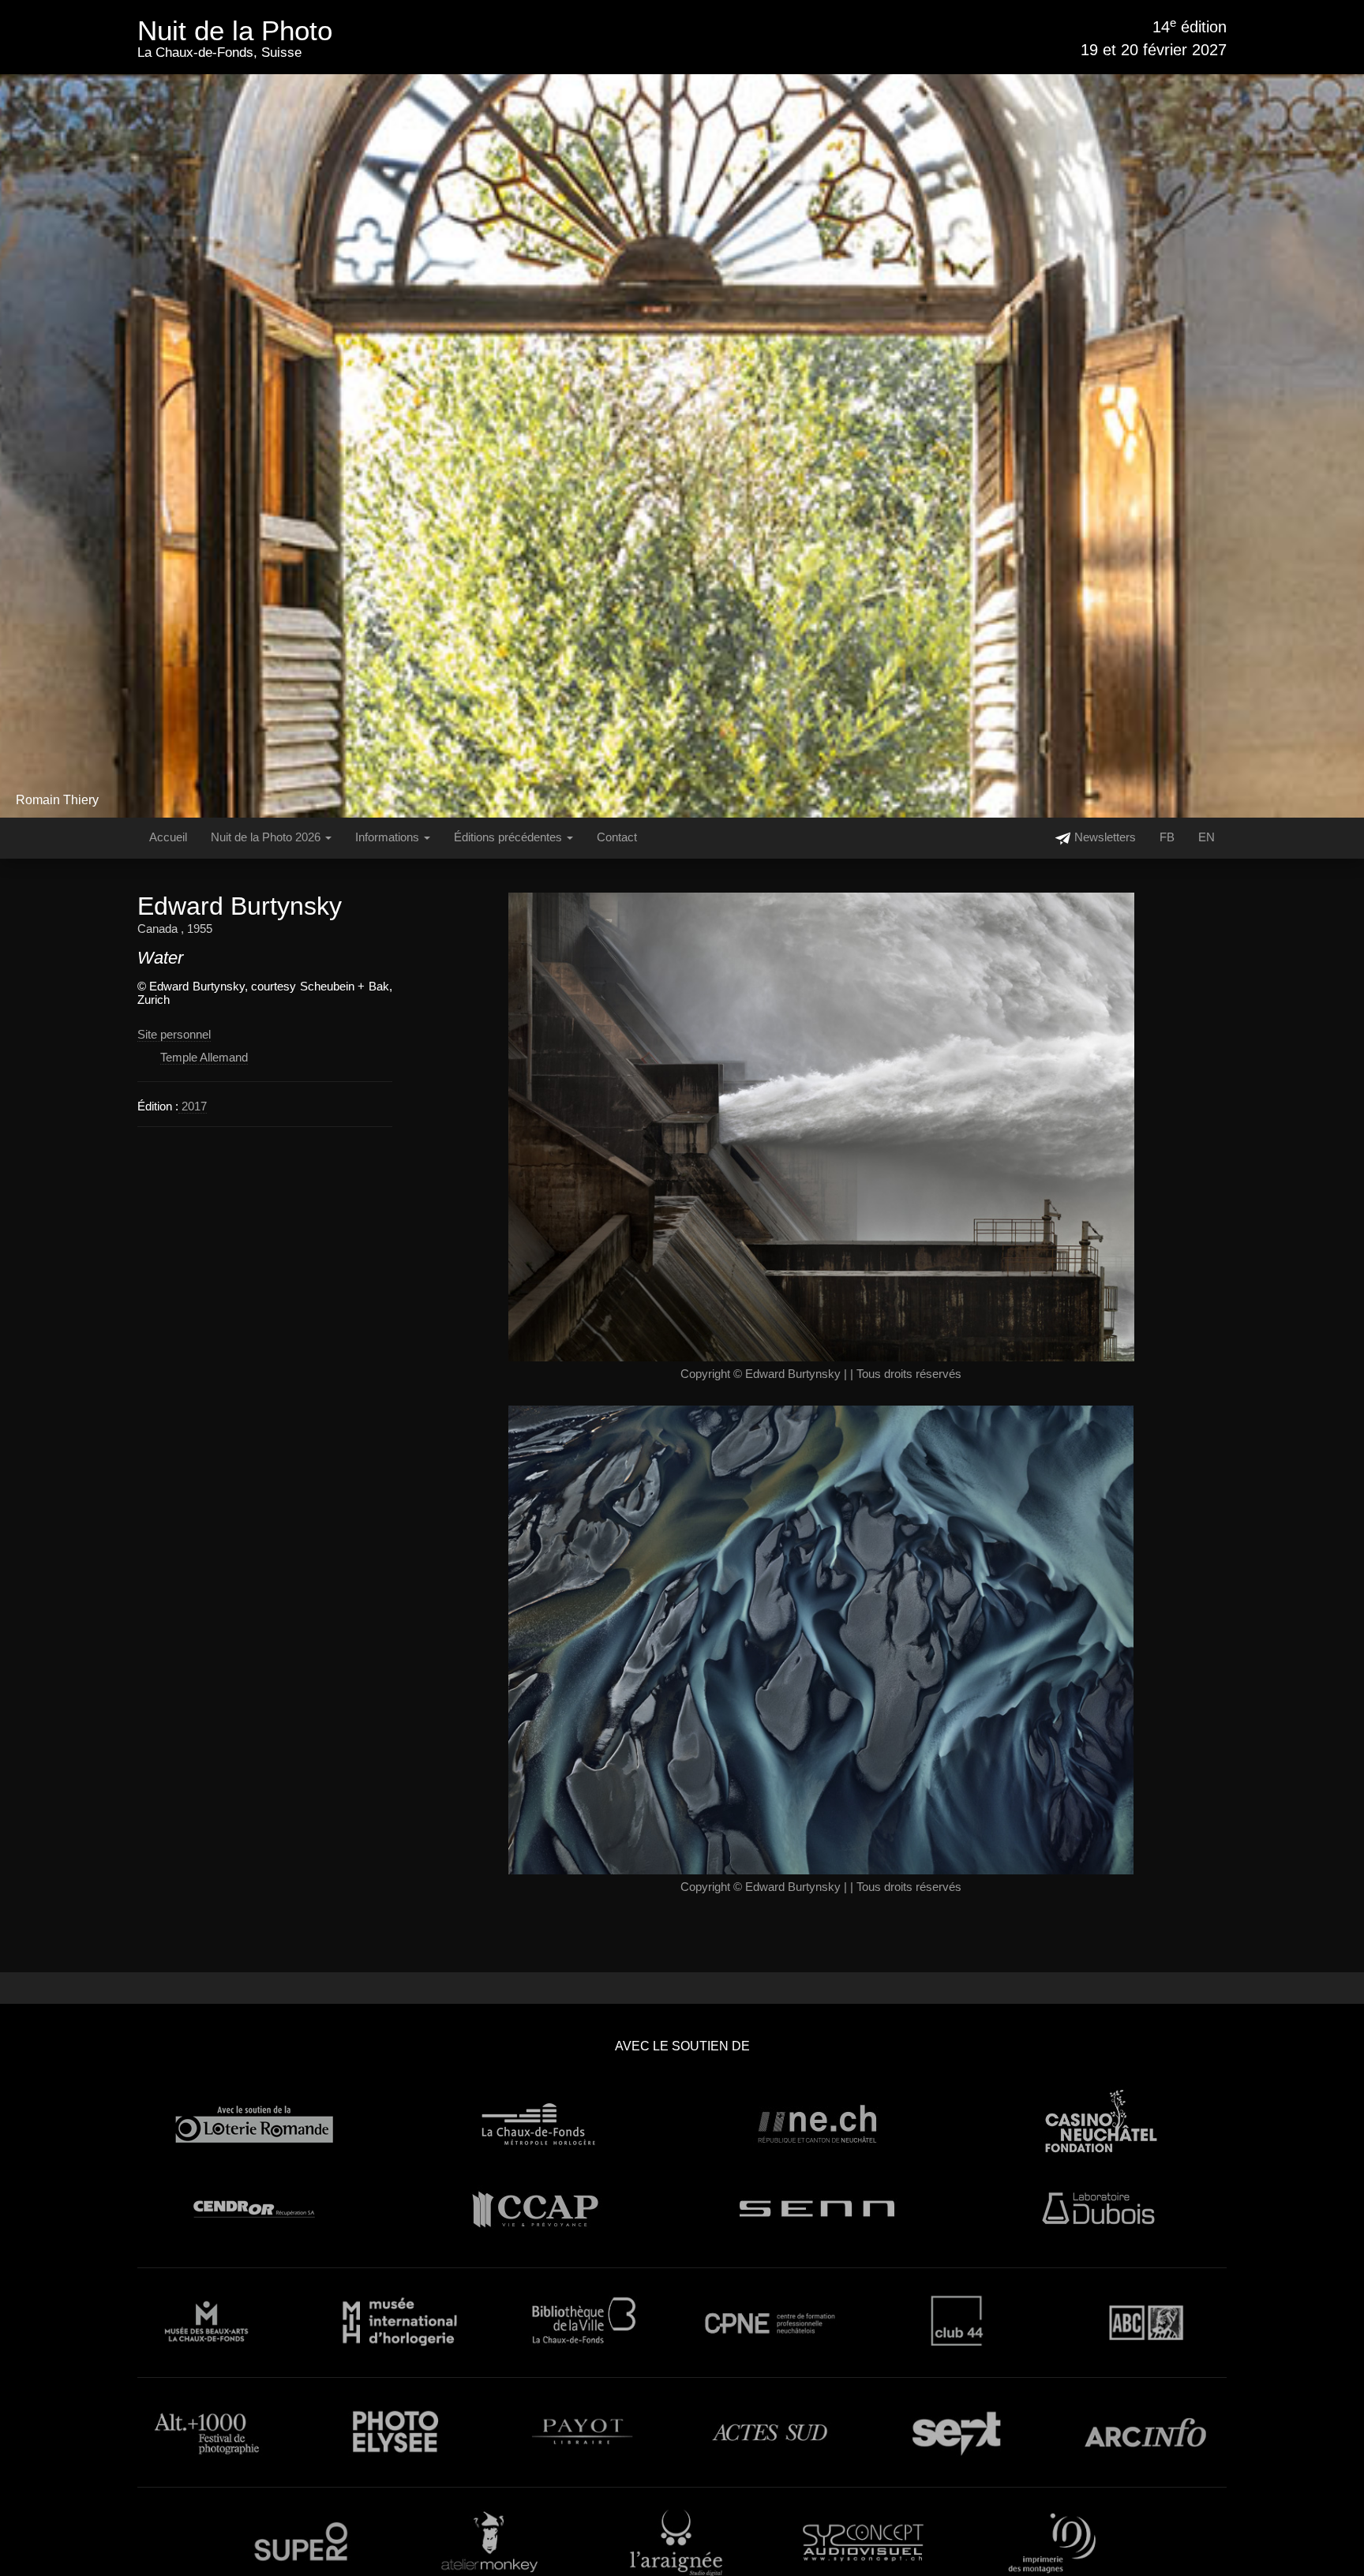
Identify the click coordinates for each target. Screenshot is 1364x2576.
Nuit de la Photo (235, 30)
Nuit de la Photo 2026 (267, 837)
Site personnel (174, 1034)
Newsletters (1104, 837)
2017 (193, 1106)
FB (1167, 837)
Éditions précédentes (510, 837)
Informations (389, 837)
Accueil (168, 837)
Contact (617, 837)
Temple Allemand (204, 1057)
